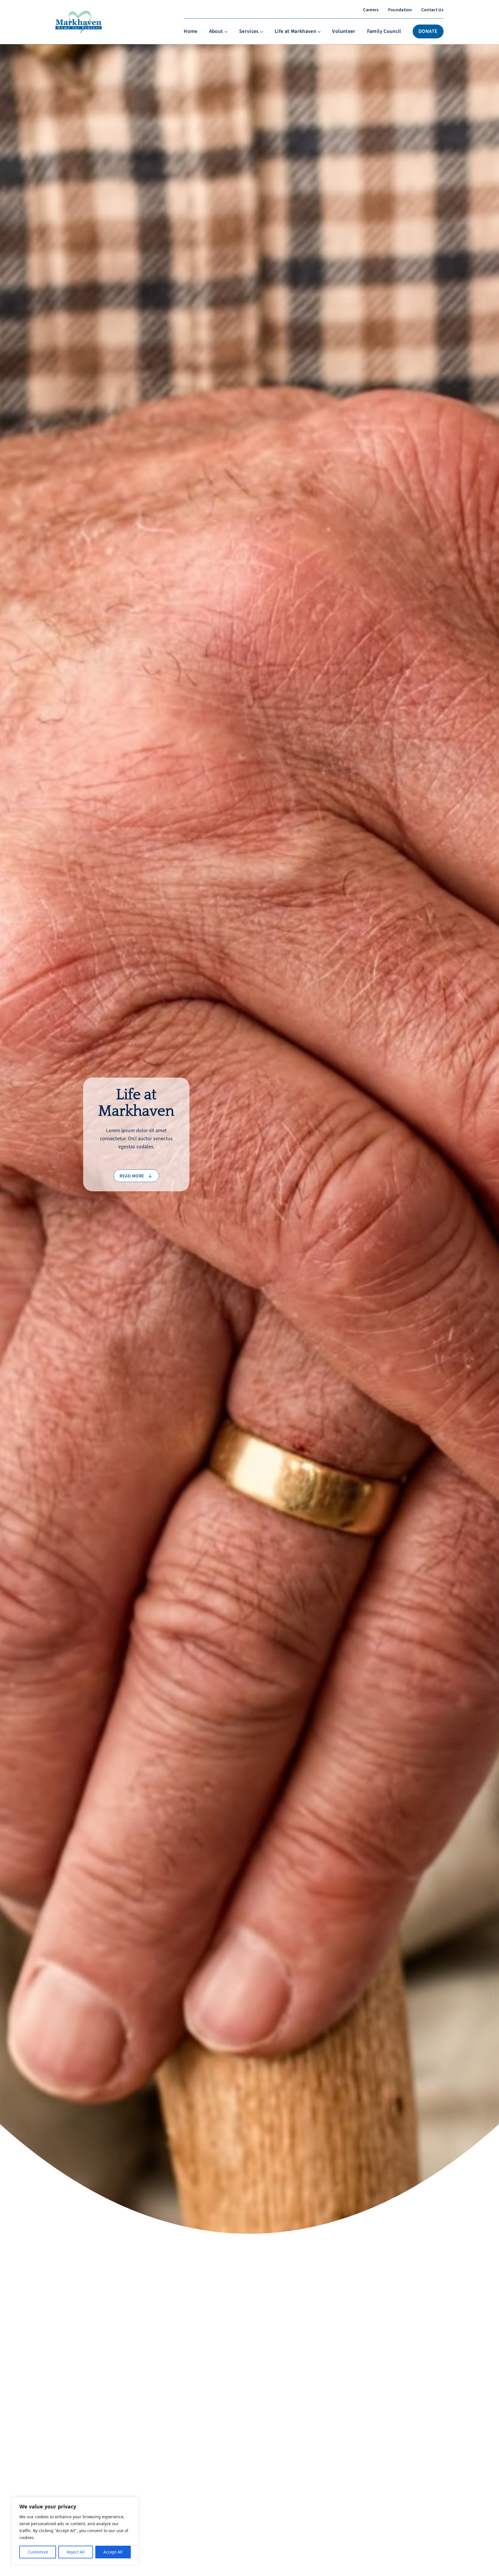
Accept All (113, 2552)
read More (132, 1176)
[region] (75, 2531)
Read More (84, 2393)
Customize (38, 2552)
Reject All (76, 2552)
